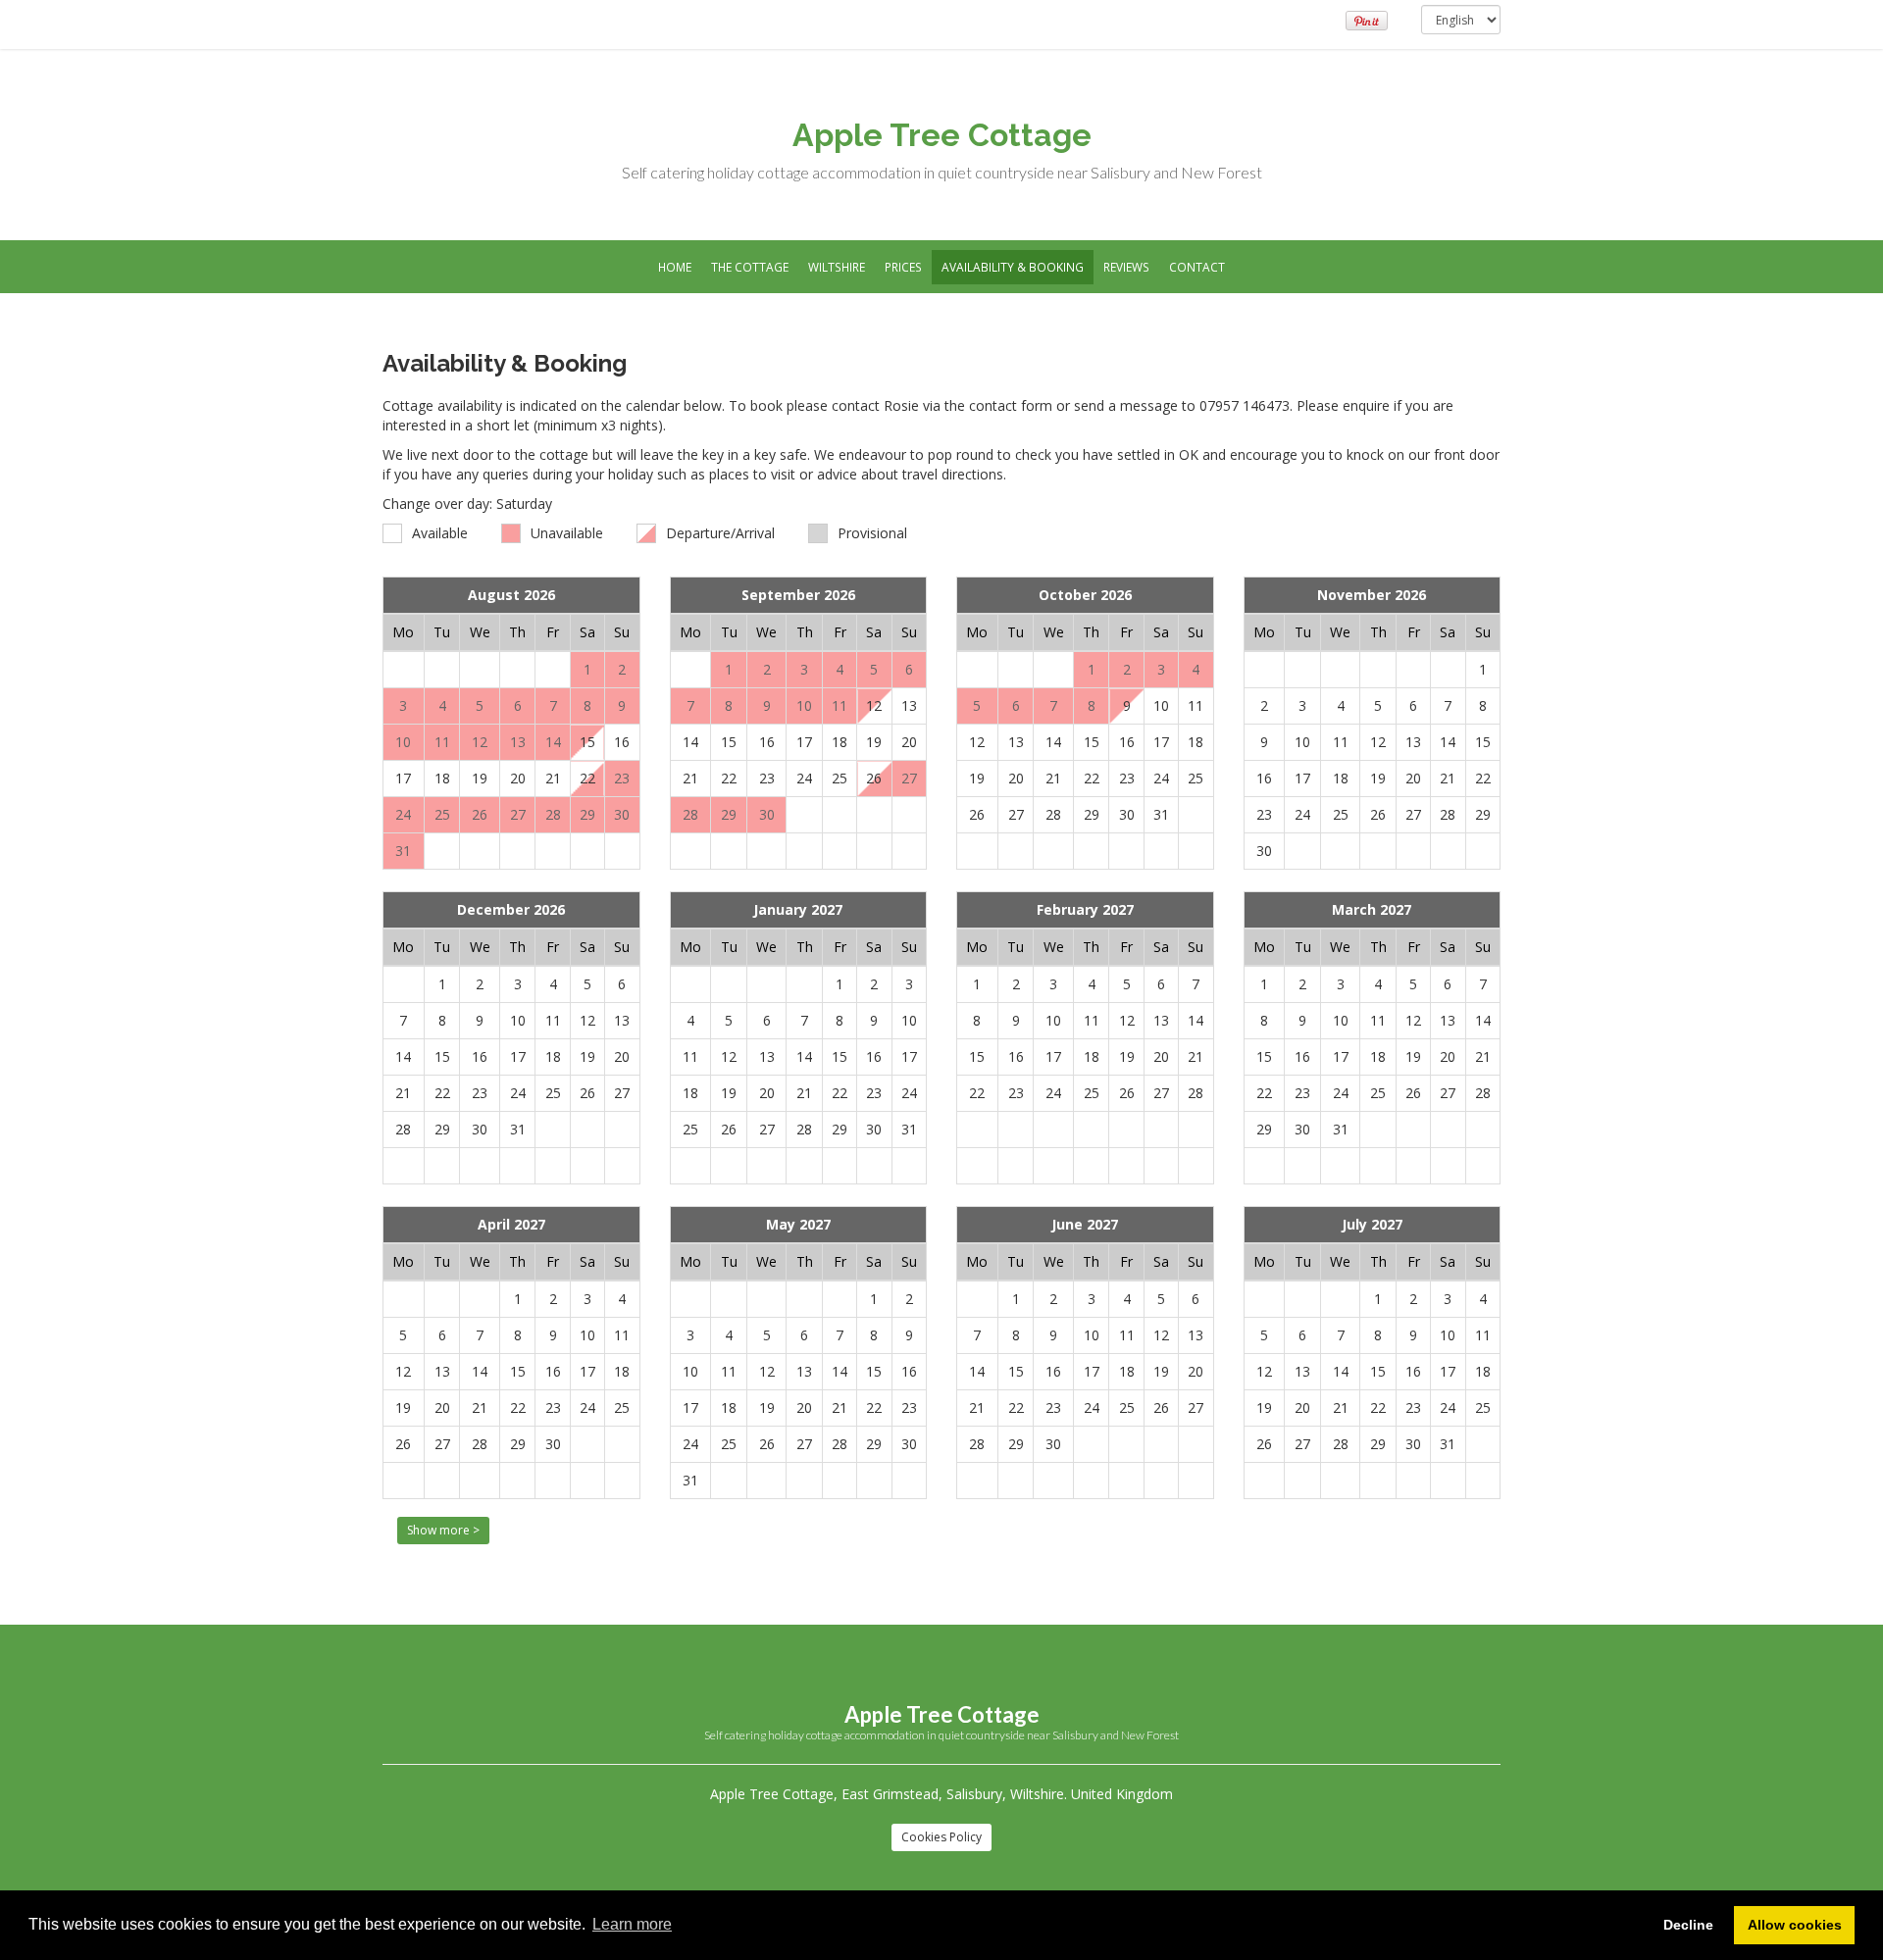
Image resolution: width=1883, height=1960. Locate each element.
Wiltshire (837, 267)
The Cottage (750, 267)
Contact (1197, 267)
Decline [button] (1688, 1925)
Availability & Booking (1013, 267)
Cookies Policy (941, 1837)
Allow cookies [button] (1795, 1925)
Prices (903, 267)
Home (675, 267)
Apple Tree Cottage (942, 135)
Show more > (443, 1530)
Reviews (1126, 267)
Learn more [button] (632, 1924)
